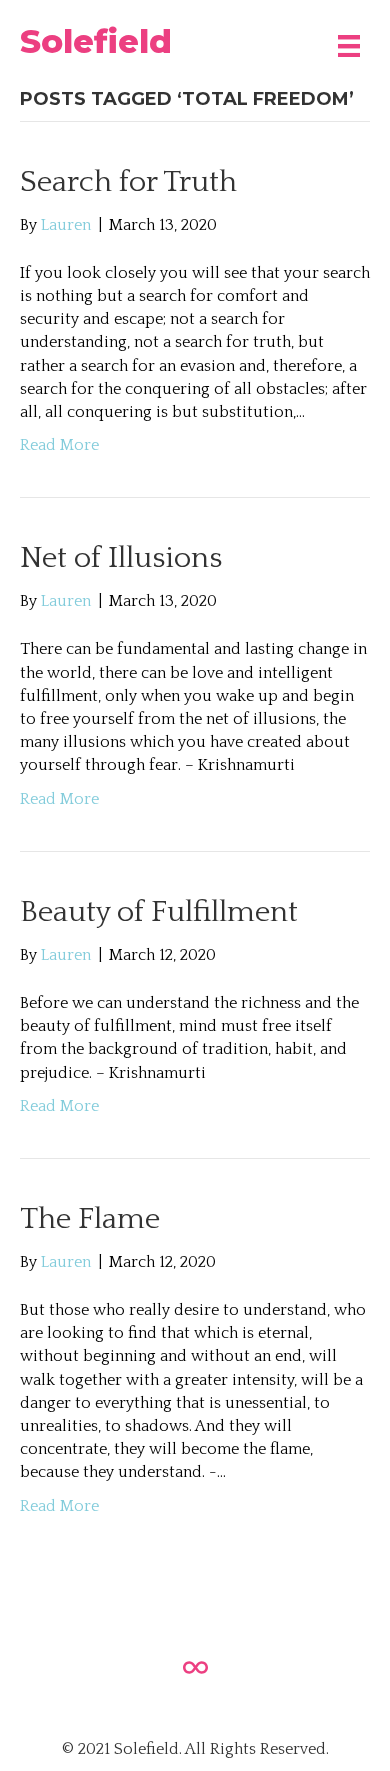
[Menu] (349, 41)
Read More (59, 445)
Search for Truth (128, 182)
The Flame (90, 1219)
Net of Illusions (121, 558)
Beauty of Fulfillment (159, 912)
